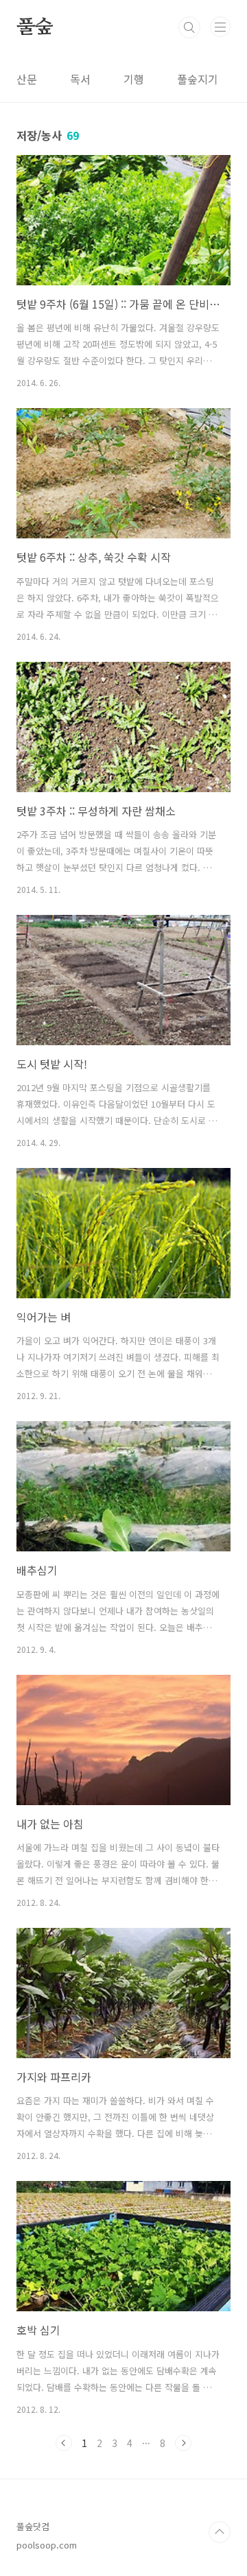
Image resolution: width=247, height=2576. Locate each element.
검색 (189, 27)
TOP (220, 2532)
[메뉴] (220, 27)
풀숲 (35, 27)
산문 (27, 79)
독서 (80, 79)
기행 (134, 79)
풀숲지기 (198, 79)
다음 (183, 2443)
